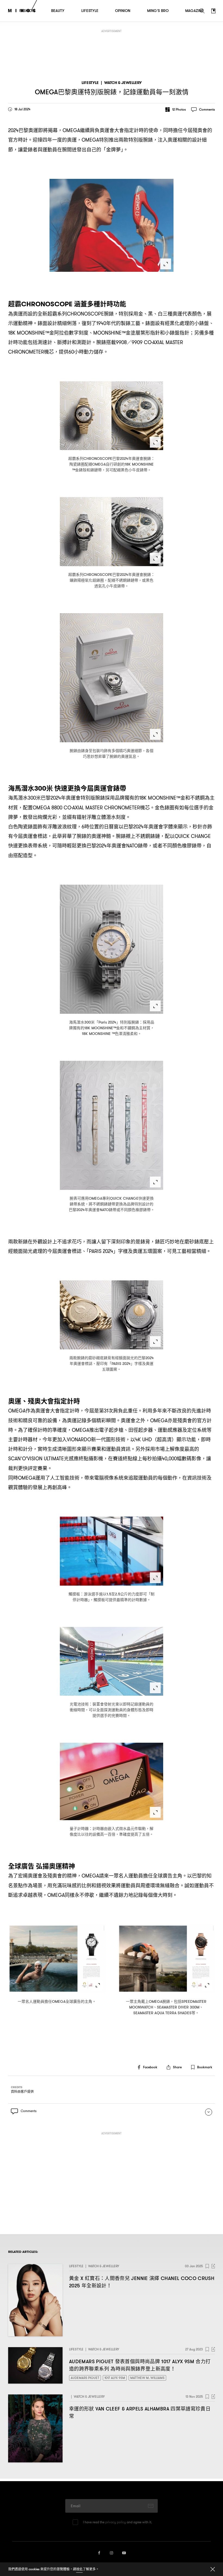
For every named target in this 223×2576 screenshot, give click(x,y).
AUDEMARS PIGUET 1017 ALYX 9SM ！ (140, 2365)
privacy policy (116, 2522)
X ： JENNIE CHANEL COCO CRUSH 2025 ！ (142, 2282)
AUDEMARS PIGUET (85, 2378)
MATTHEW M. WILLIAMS (147, 2378)
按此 (79, 2569)
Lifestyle (90, 83)
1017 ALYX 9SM (115, 2378)
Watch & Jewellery (123, 83)
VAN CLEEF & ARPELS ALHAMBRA (140, 2412)
